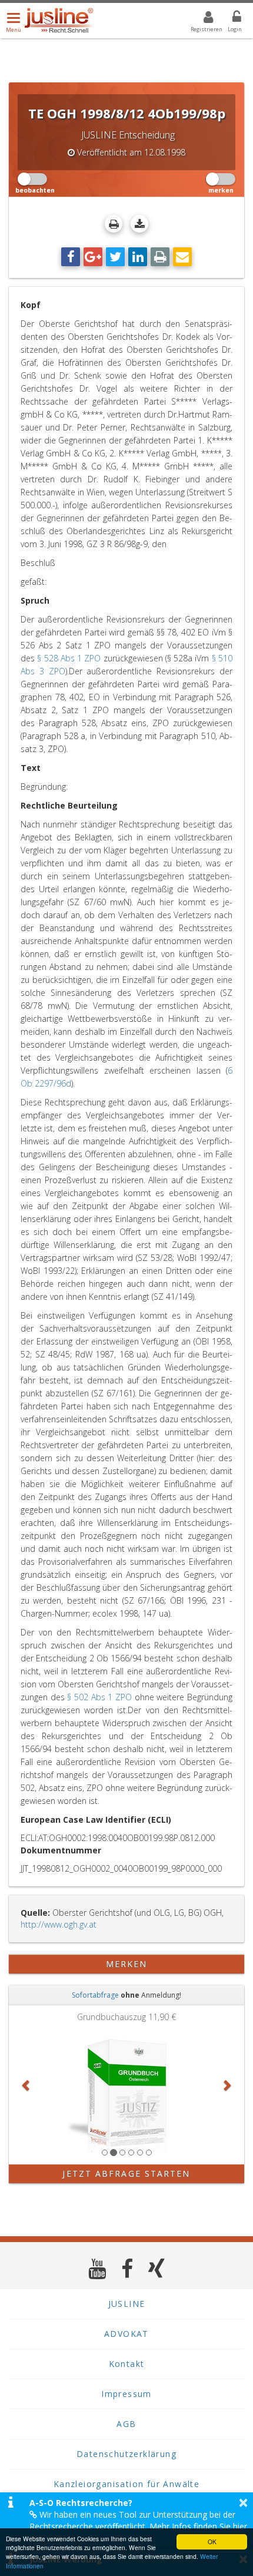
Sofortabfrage (95, 1995)
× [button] (243, 2502)
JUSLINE (127, 2304)
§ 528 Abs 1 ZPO (69, 658)
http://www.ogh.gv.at (59, 1924)
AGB (126, 2424)
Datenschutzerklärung (126, 2454)
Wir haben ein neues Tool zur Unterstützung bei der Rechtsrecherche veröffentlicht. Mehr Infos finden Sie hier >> (138, 2526)
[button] (26, 2085)
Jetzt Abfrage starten (126, 2173)
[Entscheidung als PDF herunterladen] (139, 224)
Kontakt (127, 2364)
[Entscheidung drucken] (114, 224)
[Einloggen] (229, 19)
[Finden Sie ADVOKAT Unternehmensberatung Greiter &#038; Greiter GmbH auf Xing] (157, 2268)
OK (212, 2542)
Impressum (126, 2394)
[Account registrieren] (201, 19)
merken (127, 1964)
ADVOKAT (126, 2334)
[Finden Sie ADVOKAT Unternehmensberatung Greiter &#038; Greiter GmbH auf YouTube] (97, 2268)
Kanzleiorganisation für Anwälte (126, 2484)
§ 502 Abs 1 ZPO (99, 1697)
